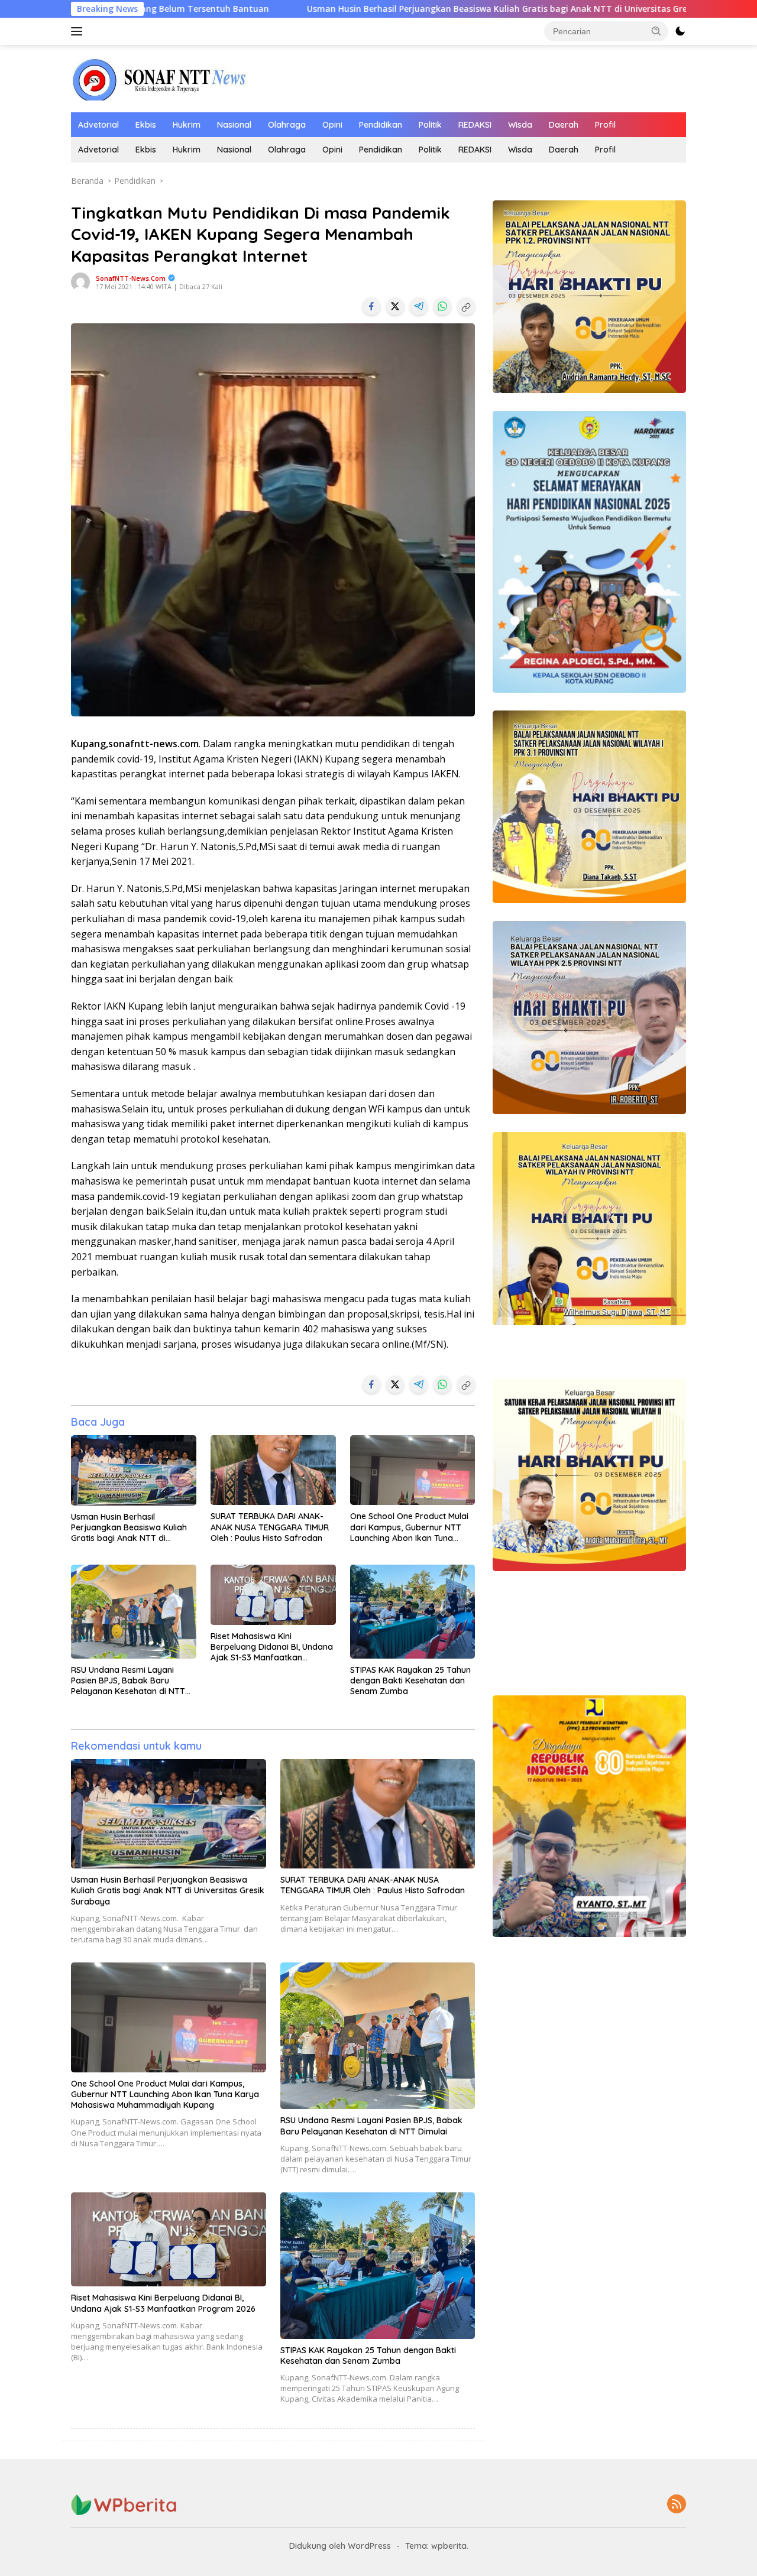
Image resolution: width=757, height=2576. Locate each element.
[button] (656, 31)
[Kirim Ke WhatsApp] (442, 306)
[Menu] (79, 31)
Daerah (564, 125)
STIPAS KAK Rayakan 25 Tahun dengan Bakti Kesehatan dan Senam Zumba (410, 1680)
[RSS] (677, 2505)
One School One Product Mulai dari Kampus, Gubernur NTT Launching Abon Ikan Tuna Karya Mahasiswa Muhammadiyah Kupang (409, 1527)
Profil (605, 125)
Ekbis (146, 125)
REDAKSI (475, 125)
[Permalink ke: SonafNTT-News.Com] (80, 281)
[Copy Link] (466, 306)
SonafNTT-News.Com (131, 278)
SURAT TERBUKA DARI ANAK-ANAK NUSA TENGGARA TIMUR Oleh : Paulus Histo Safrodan (270, 1527)
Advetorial (98, 125)
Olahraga (287, 125)
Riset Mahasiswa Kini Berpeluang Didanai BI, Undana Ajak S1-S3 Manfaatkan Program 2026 (272, 1647)
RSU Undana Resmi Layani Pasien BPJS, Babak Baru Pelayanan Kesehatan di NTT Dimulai (128, 1681)
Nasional (234, 125)
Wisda (520, 125)
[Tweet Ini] (395, 306)
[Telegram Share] (419, 306)
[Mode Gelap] (680, 31)
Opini (332, 125)
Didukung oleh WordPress (340, 2546)
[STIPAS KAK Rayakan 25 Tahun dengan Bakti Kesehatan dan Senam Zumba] (413, 1612)
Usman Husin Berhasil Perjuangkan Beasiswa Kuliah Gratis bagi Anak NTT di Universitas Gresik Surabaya (336, 9)
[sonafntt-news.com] (160, 78)
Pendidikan (381, 125)
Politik (430, 125)
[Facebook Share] (371, 306)
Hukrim (187, 125)
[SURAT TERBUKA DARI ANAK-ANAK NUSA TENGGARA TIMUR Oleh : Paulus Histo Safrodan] (273, 1470)
